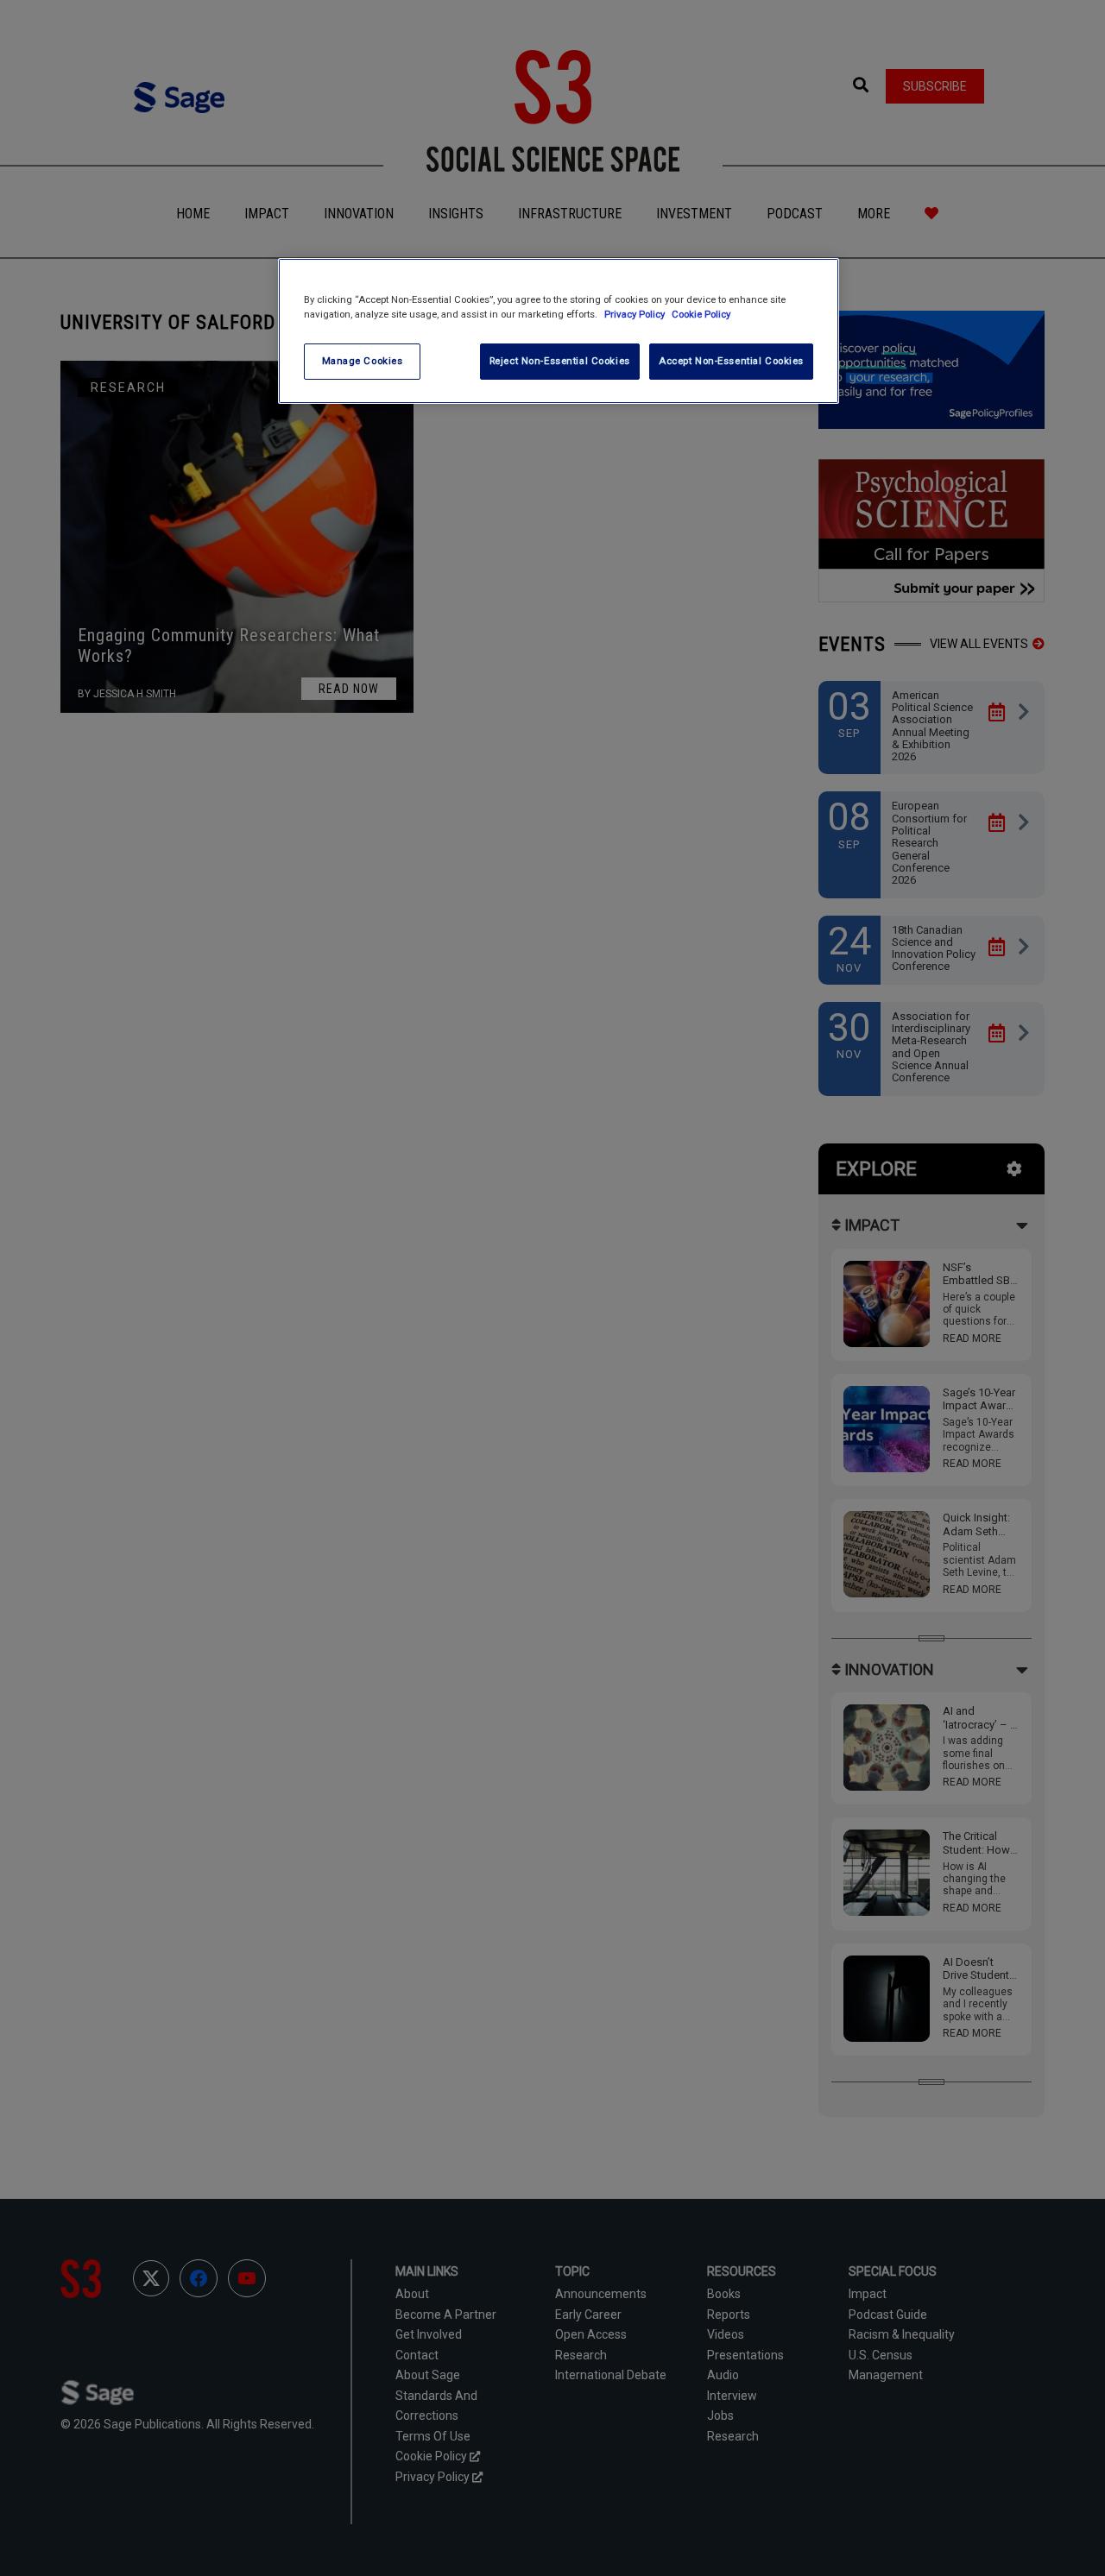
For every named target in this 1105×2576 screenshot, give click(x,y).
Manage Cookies (363, 361)
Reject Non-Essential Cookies (560, 361)
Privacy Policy (636, 314)
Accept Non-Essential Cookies (731, 361)
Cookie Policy (701, 314)
